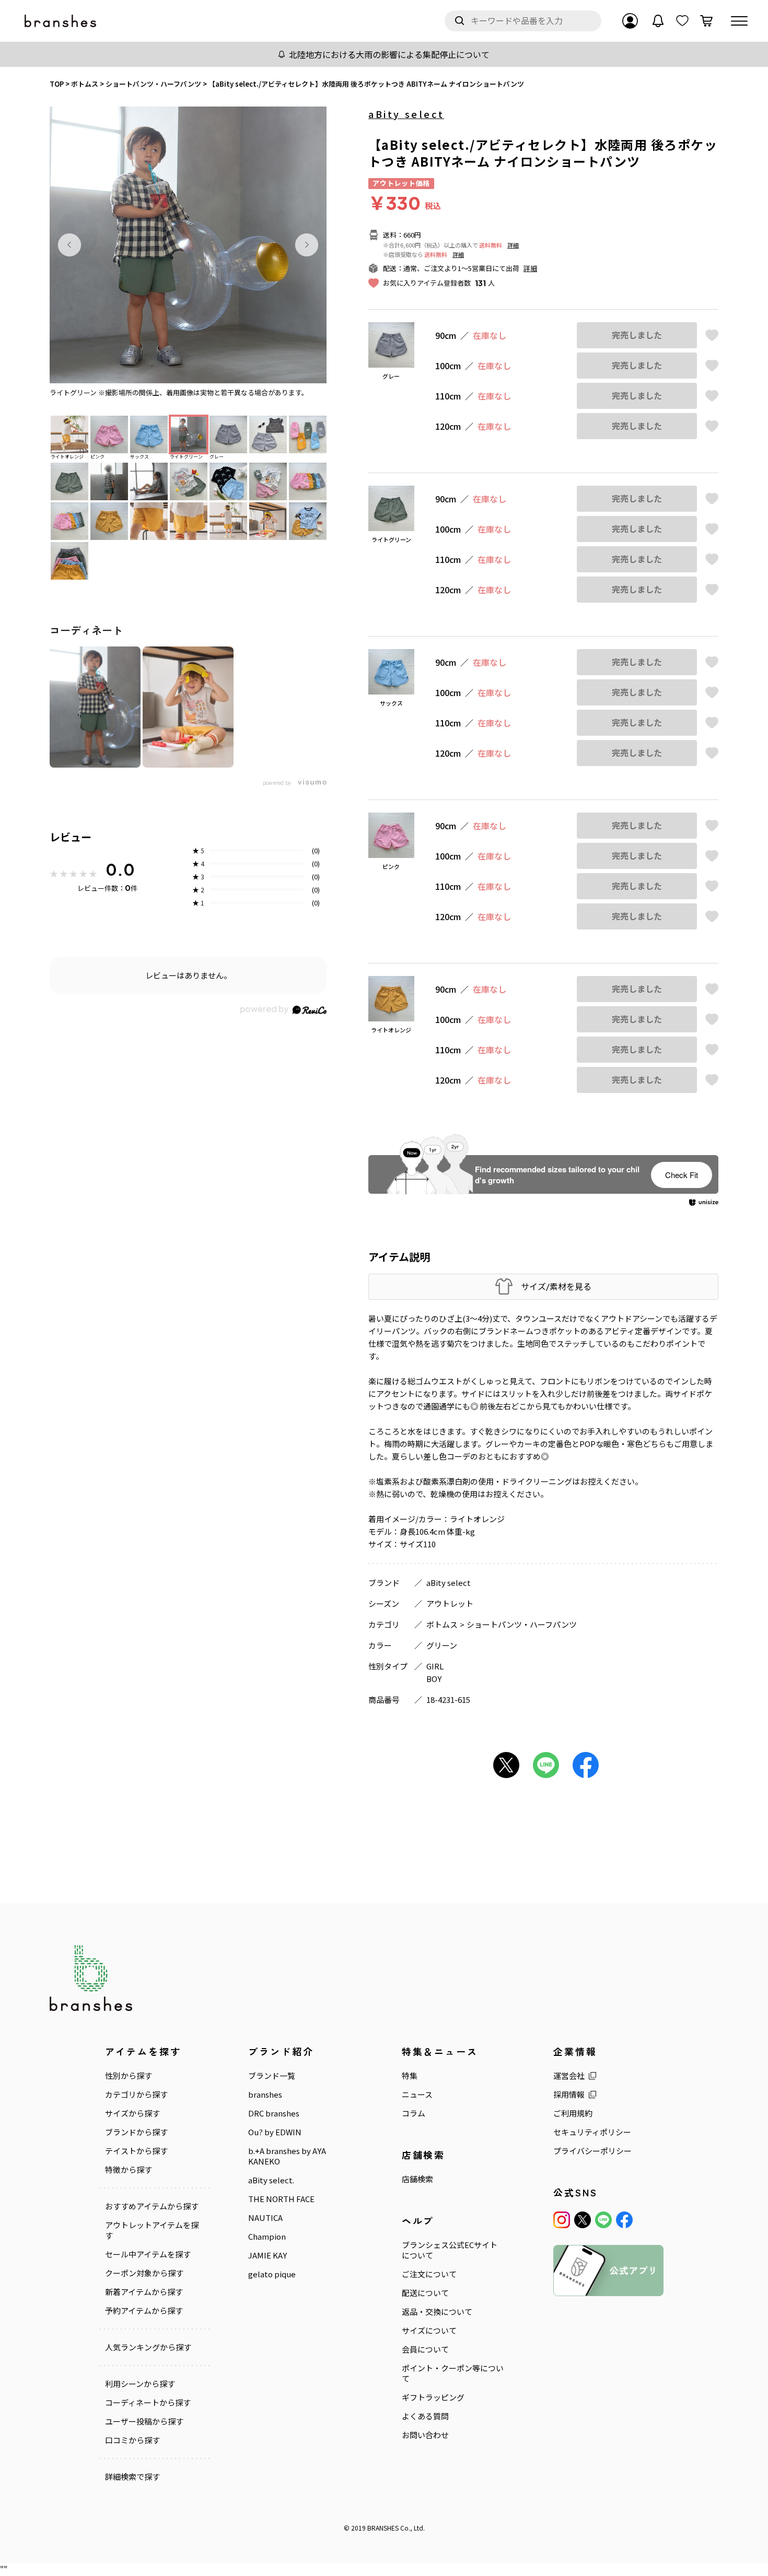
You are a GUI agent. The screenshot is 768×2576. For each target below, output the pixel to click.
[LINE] (603, 2220)
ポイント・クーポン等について (453, 2373)
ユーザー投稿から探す (144, 2421)
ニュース (417, 2095)
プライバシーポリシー (592, 2151)
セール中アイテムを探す (148, 2254)
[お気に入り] (682, 21)
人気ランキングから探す (148, 2347)
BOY (434, 1679)
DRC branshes (274, 2113)
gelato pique (272, 2274)
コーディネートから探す (148, 2403)
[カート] (706, 21)
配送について (425, 2293)
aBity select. (271, 2180)
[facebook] (624, 2220)
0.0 (120, 869)
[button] (69, 245)
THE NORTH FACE (281, 2199)
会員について (425, 2349)
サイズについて (429, 2331)
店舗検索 (417, 2179)
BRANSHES (383, 2528)
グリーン (442, 1645)
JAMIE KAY (267, 2255)
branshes (265, 2095)
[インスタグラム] (562, 2220)
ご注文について (429, 2274)
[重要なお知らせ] (658, 21)
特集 (410, 2076)
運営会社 (569, 2076)
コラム (414, 2113)
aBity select (406, 114)
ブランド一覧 (272, 2076)
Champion (267, 2237)
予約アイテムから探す (144, 2311)
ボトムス (442, 1624)
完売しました (637, 335)
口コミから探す (132, 2440)
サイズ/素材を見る (556, 1286)
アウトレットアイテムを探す (152, 2230)
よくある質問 (425, 2416)
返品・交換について (437, 2312)
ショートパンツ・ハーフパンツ (522, 1624)
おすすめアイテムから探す (152, 2206)
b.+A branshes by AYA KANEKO (287, 2156)
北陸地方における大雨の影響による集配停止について (389, 54)
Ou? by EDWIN (275, 2132)
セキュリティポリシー (592, 2132)
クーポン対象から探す (144, 2273)
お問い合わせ (425, 2435)
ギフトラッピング (433, 2397)
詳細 (513, 245)
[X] (583, 2220)
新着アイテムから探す (144, 2292)
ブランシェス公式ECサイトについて (450, 2250)
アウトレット (450, 1603)
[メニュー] (739, 21)
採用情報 (569, 2095)
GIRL (435, 1666)
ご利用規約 (573, 2113)
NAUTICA (265, 2218)
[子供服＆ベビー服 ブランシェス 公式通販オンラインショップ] (61, 21)
